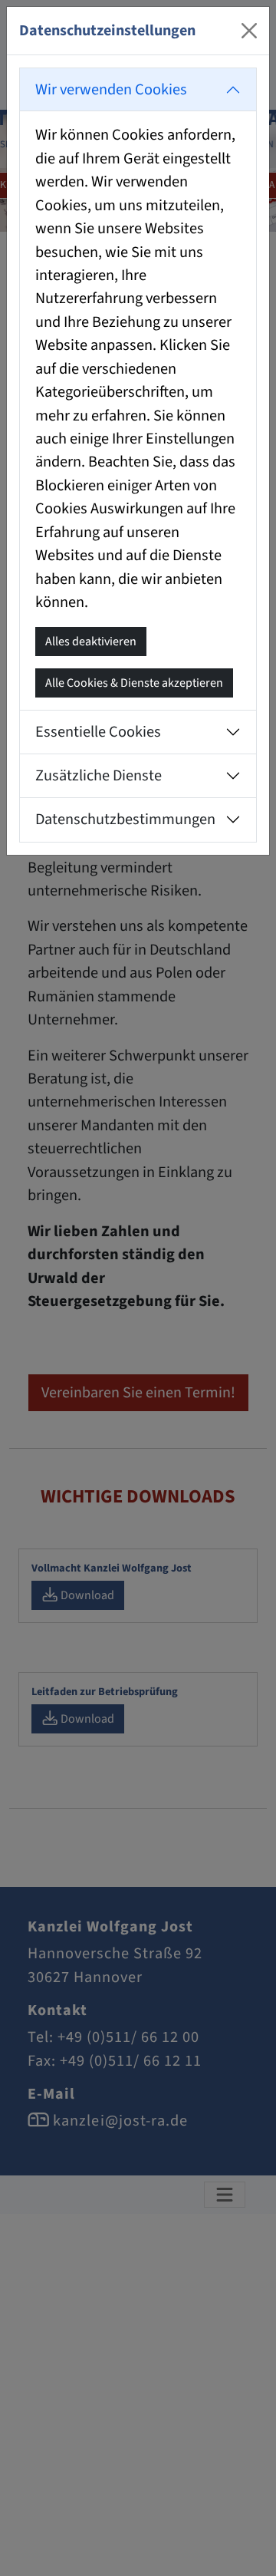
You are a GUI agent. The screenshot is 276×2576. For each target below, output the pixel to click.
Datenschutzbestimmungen (125, 819)
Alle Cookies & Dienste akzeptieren (134, 683)
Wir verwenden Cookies (111, 89)
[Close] (249, 31)
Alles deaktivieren (91, 642)
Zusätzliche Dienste (99, 775)
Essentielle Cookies (98, 732)
